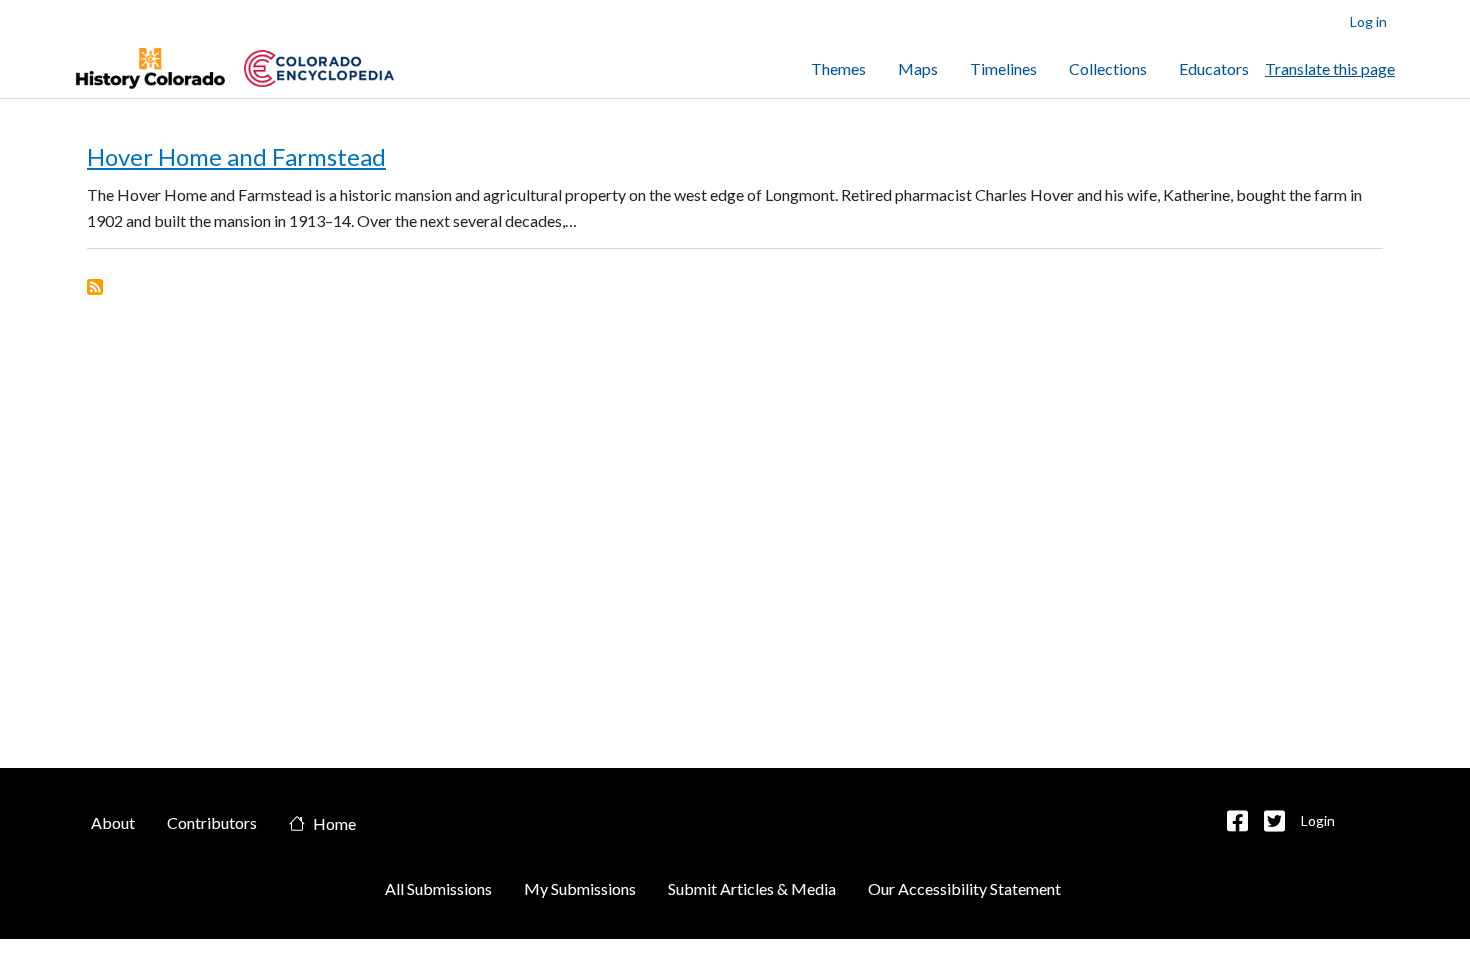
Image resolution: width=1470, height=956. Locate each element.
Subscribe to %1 (95, 287)
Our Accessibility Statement (964, 888)
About (113, 822)
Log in (1368, 21)
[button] (1237, 821)
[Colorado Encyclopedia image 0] (150, 69)
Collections (1108, 68)
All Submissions (438, 888)
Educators (1214, 68)
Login (1318, 820)
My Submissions (580, 888)
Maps (918, 68)
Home (334, 824)
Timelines (1003, 68)
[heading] (319, 68)
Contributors (212, 822)
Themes (838, 68)
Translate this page (1330, 68)
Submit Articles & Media (752, 888)
